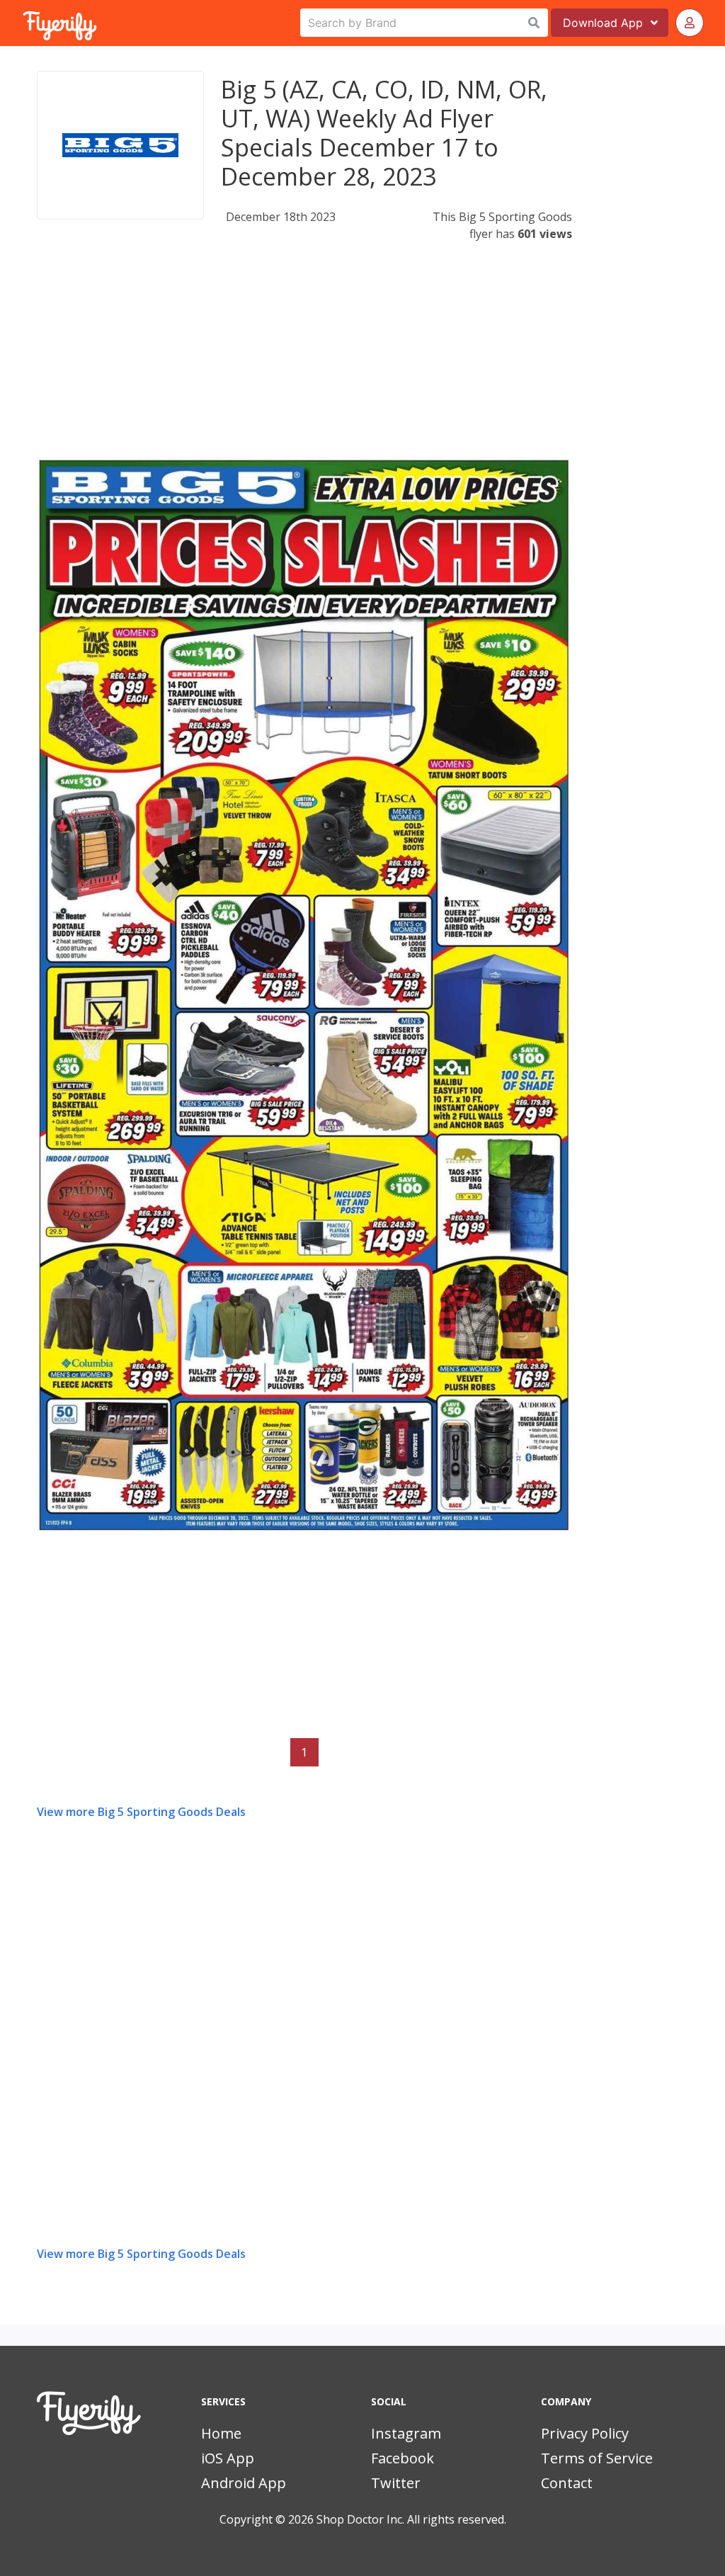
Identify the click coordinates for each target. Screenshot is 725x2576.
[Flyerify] (24, 23)
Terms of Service (597, 2458)
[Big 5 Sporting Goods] (120, 145)
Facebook (403, 2458)
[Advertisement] (304, 358)
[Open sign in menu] (690, 23)
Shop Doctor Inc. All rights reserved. (411, 2519)
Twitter (396, 2483)
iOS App (228, 2458)
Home (221, 2433)
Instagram (406, 2433)
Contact (567, 2483)
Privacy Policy (585, 2433)
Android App (244, 2483)
